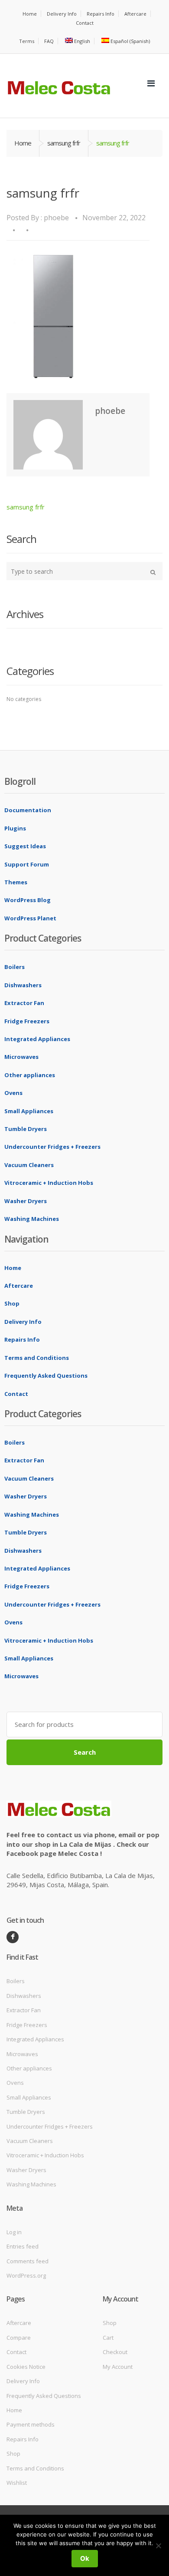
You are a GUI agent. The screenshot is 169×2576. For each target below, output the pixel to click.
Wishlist (17, 2483)
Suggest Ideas (25, 846)
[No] (158, 2546)
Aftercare (135, 14)
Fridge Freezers (27, 1021)
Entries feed (23, 2246)
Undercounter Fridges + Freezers (52, 1147)
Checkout (115, 2352)
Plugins (15, 828)
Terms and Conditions (37, 1358)
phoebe (56, 218)
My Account (118, 2367)
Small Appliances (29, 1111)
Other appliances (30, 1075)
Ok (85, 2558)
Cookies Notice (26, 2367)
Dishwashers (23, 985)
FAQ (49, 41)
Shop (12, 1303)
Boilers (15, 967)
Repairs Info (101, 14)
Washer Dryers (26, 1201)
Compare (19, 2338)
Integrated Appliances (37, 1039)
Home (30, 14)
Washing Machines (32, 1219)
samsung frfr (64, 143)
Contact (85, 23)
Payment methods (31, 2424)
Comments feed (28, 2261)
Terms (27, 41)
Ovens (13, 1093)
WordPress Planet (30, 918)
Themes (16, 882)
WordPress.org (26, 2275)
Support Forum (27, 864)
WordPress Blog (28, 900)
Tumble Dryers (26, 1129)
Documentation (28, 810)
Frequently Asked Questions (46, 1376)
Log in (14, 2232)
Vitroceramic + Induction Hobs (49, 1183)
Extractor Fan (24, 1003)
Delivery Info (62, 14)
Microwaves (21, 1057)
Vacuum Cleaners (29, 1165)
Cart (108, 2338)
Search (85, 1752)
